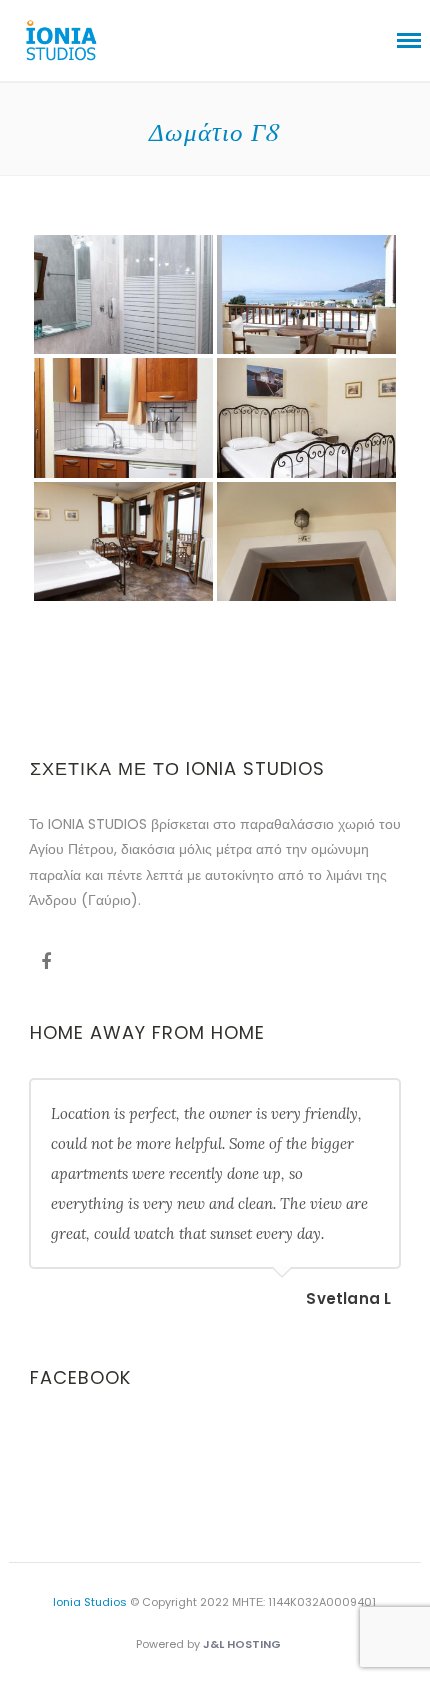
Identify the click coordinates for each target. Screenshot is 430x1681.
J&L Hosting (242, 1644)
